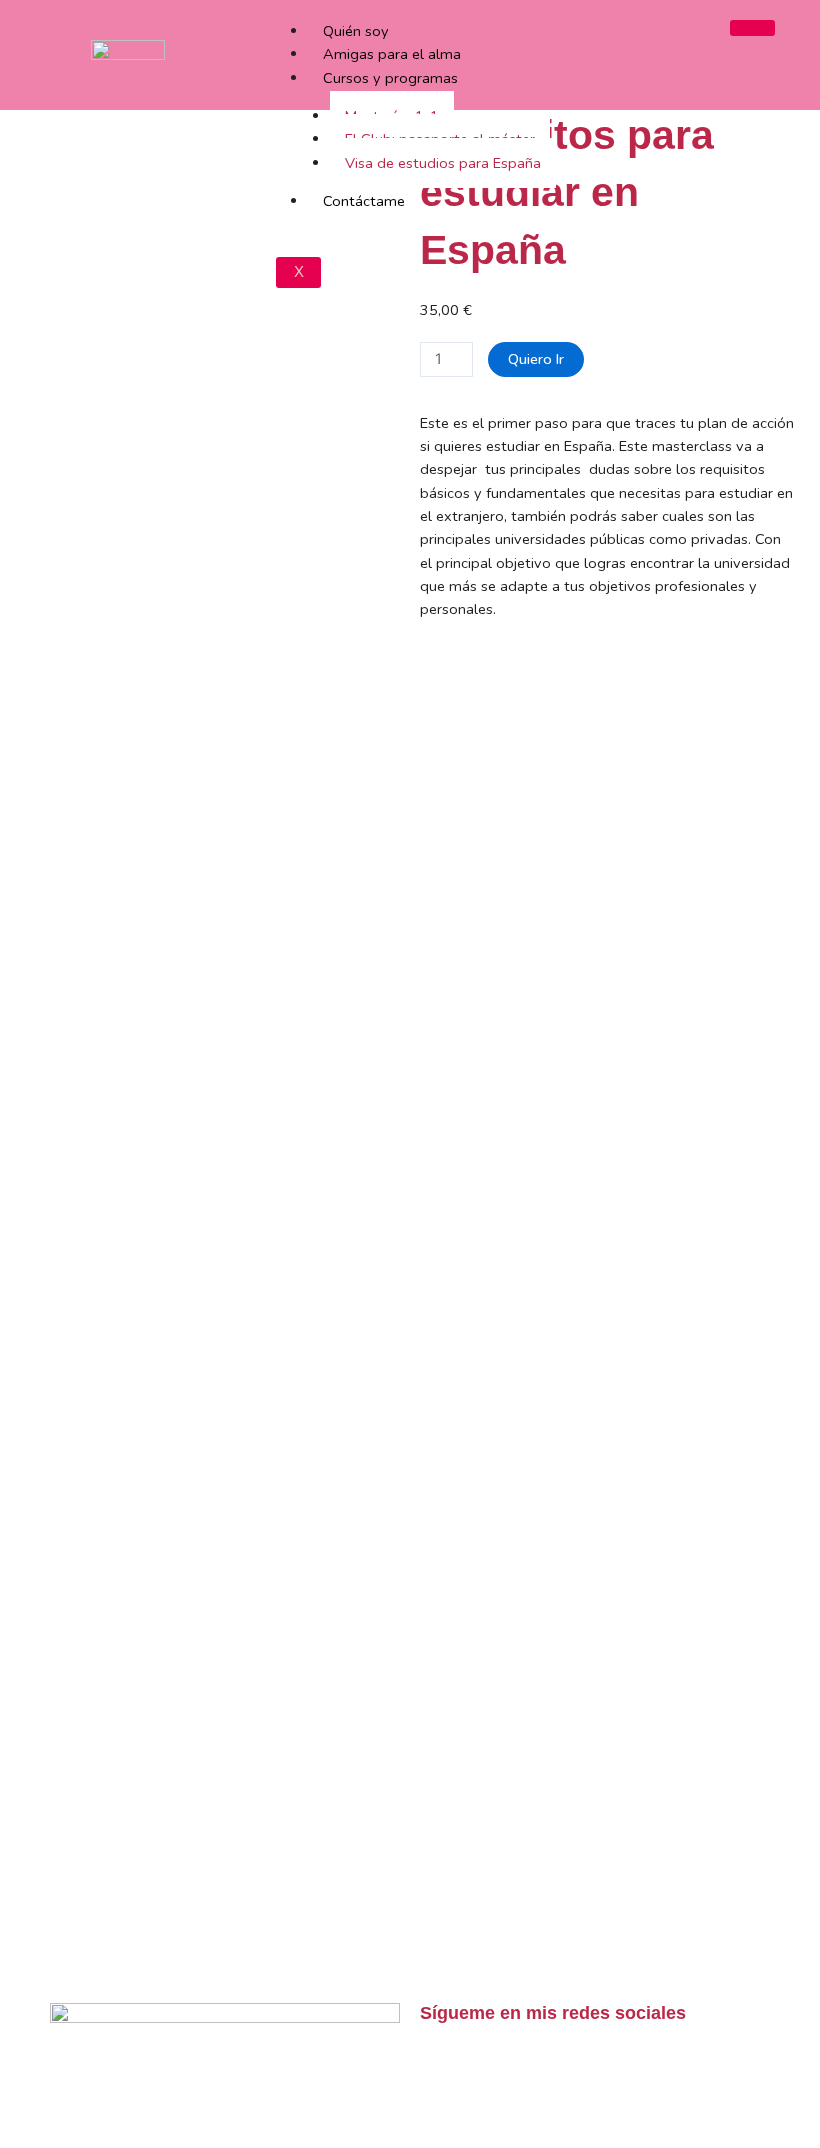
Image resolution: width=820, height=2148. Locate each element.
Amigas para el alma (392, 54)
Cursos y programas (390, 78)
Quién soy (356, 31)
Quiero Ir (536, 359)
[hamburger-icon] (752, 28)
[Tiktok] (445, 2069)
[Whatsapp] (553, 2069)
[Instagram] (499, 2069)
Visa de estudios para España (443, 163)
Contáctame (364, 201)
